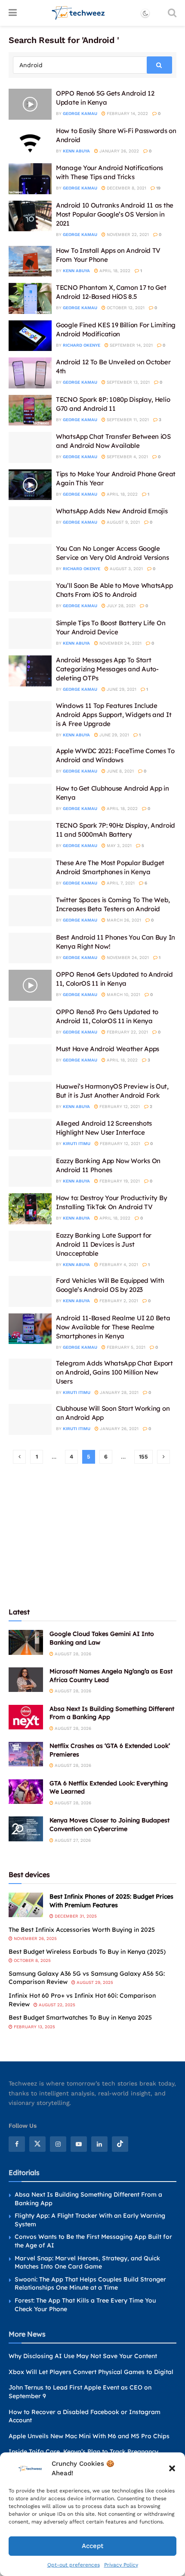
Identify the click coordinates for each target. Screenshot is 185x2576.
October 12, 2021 (125, 308)
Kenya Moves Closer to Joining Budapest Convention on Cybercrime (109, 1825)
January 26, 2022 (119, 151)
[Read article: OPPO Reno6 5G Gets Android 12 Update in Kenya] (30, 104)
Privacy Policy (121, 2565)
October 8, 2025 (32, 1960)
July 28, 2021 (120, 606)
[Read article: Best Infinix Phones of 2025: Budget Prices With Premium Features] (26, 1905)
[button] (172, 2468)
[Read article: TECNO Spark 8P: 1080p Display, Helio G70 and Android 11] (30, 410)
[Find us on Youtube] (79, 2144)
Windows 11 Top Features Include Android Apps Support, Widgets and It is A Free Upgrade (114, 715)
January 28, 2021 (119, 1392)
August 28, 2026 (72, 1654)
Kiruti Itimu (77, 1144)
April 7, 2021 (120, 883)
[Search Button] (172, 13)
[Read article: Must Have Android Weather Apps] (30, 1060)
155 (143, 1457)
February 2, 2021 (118, 1301)
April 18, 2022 (114, 271)
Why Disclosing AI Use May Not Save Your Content (83, 2356)
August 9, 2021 (123, 522)
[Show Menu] (13, 13)
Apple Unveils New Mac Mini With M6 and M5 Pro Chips (89, 2436)
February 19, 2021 (119, 1181)
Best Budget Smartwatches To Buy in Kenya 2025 (80, 2017)
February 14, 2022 (127, 113)
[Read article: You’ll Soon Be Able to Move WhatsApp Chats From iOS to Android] (30, 596)
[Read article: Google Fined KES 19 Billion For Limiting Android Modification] (30, 336)
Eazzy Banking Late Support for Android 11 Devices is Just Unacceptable (104, 1244)
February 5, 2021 (125, 1347)
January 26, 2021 (119, 1429)
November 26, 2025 (35, 1938)
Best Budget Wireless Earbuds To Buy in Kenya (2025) (87, 1952)
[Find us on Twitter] (37, 2144)
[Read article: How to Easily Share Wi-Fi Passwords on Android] (30, 142)
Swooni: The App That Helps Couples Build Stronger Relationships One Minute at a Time (90, 2284)
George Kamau (80, 113)
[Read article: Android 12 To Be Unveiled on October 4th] (30, 373)
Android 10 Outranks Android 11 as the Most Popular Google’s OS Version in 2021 (115, 214)
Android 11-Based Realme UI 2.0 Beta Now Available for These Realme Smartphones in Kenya (113, 1327)
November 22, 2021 (127, 234)
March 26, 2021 (123, 920)
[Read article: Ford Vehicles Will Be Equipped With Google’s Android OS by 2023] (30, 1291)
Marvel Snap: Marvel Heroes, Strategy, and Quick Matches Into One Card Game (87, 2263)
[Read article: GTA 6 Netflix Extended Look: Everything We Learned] (26, 1792)
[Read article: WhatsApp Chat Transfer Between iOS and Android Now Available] (30, 447)
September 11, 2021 (127, 420)
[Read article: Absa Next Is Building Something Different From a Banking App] (26, 1717)
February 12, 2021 (119, 1106)
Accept (92, 2546)
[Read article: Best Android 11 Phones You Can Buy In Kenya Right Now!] (30, 948)
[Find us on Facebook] (17, 2144)
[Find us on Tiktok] (120, 2144)
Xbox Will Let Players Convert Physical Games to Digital (91, 2372)
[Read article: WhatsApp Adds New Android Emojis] (30, 522)
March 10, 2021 (123, 995)
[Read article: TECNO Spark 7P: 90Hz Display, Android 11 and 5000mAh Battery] (30, 836)
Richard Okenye (82, 345)
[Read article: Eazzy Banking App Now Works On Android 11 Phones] (30, 1172)
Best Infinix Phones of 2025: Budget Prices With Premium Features (111, 1901)
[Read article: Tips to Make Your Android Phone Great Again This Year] (30, 485)
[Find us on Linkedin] (99, 2144)
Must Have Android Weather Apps (108, 1049)
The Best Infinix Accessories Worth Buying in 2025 (82, 1930)
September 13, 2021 (128, 382)
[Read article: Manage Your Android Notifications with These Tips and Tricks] (30, 179)
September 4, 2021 (127, 457)
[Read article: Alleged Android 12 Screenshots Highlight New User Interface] (30, 1134)
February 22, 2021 (127, 1032)
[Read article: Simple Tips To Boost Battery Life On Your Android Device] (30, 634)
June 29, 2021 (121, 689)
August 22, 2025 (56, 2005)
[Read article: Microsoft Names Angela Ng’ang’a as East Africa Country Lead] (26, 1680)
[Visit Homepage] (79, 13)
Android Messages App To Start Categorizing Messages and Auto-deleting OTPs (107, 669)
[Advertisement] (92, 1535)
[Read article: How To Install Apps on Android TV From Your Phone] (30, 261)
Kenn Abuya (76, 151)
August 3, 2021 (126, 569)
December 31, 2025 (75, 1916)
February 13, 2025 (34, 2027)
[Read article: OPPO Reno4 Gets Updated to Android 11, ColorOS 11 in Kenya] (30, 985)
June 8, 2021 (120, 771)
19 (158, 188)
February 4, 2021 (118, 1265)
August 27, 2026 (72, 1840)
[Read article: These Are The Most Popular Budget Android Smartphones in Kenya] (30, 874)
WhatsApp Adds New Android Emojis (112, 511)
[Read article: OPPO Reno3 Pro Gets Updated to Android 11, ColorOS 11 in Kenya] (30, 1023)
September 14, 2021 (131, 345)
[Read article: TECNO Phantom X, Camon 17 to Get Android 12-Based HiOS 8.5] (30, 298)
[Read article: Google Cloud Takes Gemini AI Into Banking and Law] (26, 1642)
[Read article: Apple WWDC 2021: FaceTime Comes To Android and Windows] (30, 762)
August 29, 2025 (94, 1982)
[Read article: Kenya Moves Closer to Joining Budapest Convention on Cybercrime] (26, 1829)
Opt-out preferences (74, 2565)
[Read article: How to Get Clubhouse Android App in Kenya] (30, 799)
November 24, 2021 (120, 643)
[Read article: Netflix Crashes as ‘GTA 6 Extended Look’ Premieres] (26, 1754)
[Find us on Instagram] (58, 2144)
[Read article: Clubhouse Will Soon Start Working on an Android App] (30, 1419)
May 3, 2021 (119, 846)
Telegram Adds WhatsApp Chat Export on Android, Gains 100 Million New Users (114, 1372)
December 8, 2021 (126, 188)
